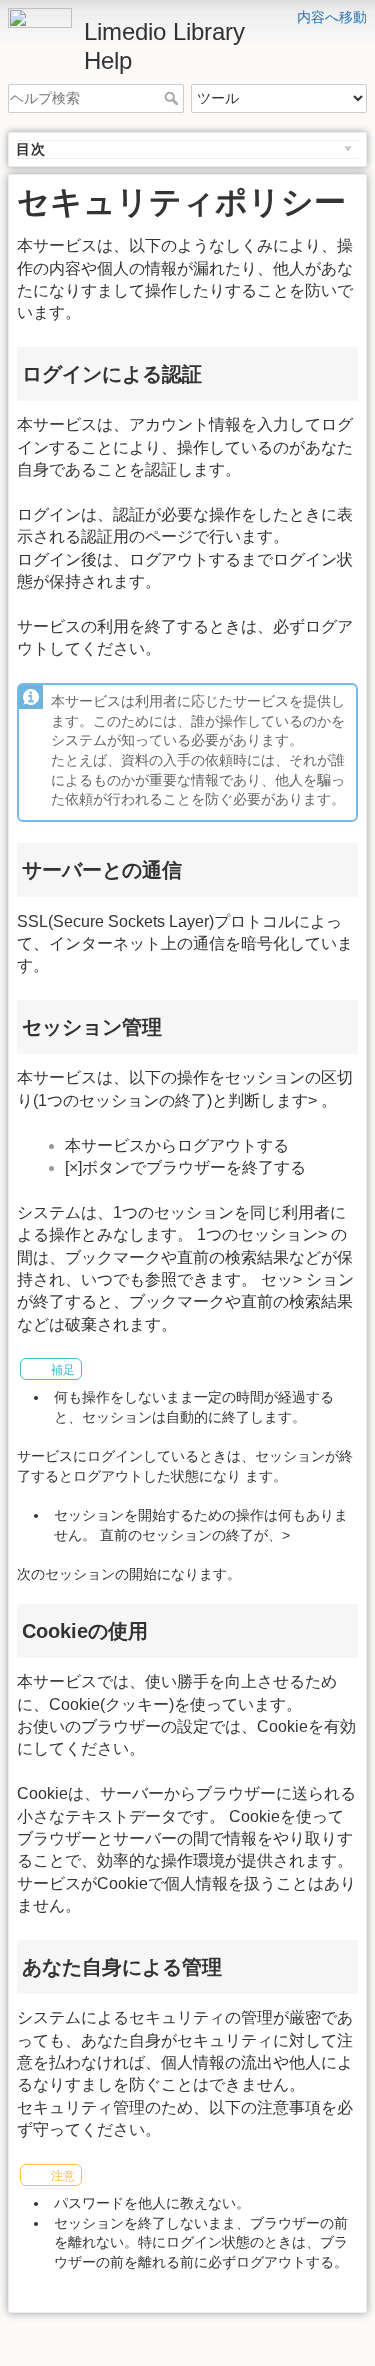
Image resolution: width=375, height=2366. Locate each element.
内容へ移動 (332, 17)
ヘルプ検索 (173, 98)
